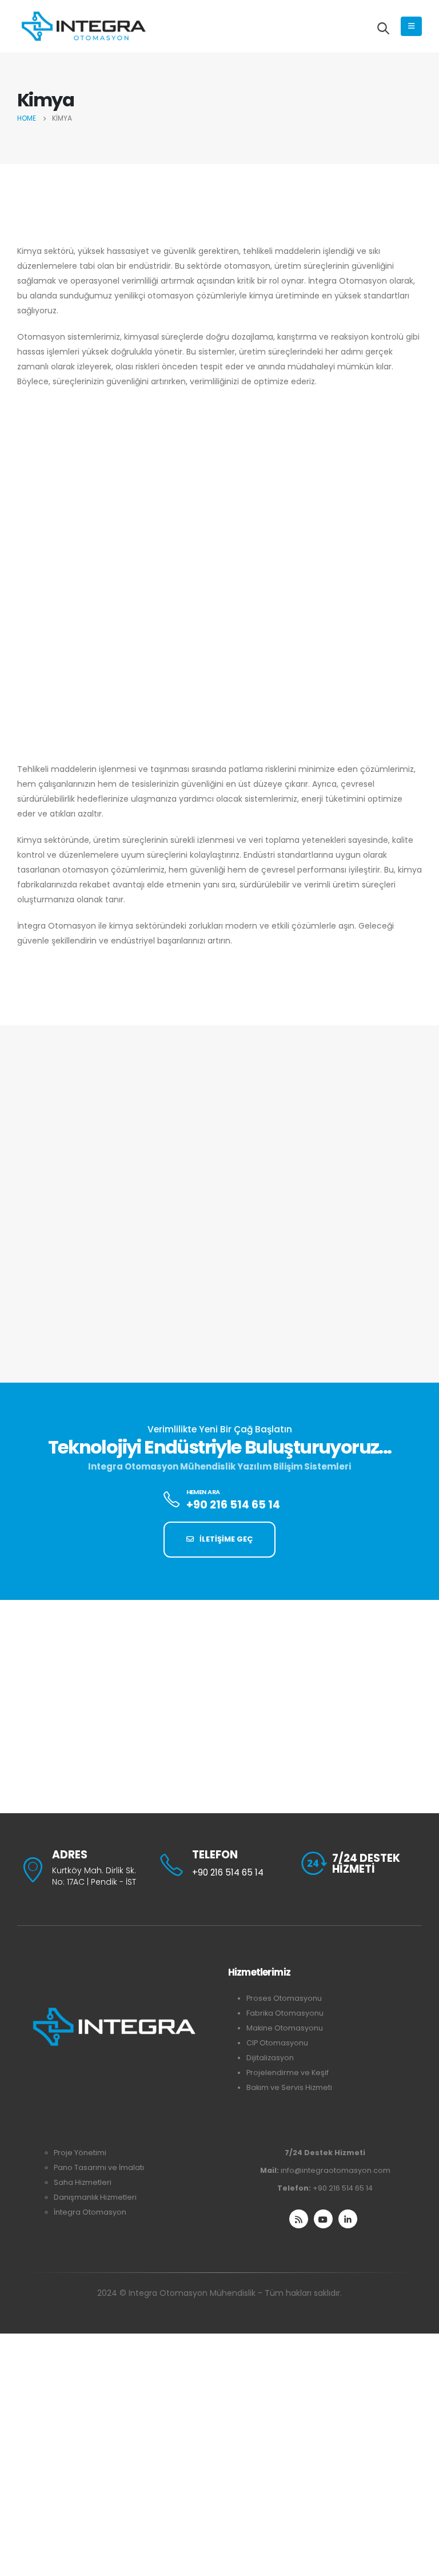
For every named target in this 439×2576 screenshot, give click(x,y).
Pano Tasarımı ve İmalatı (99, 2167)
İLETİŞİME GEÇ (225, 1539)
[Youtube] (323, 2219)
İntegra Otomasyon (90, 2212)
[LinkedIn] (348, 2219)
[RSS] (299, 2219)
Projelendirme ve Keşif (288, 2073)
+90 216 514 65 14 (343, 2188)
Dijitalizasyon (270, 2058)
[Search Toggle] (383, 28)
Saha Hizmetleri (83, 2182)
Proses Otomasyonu (284, 1998)
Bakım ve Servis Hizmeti (289, 2087)
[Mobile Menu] (411, 26)
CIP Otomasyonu (277, 2043)
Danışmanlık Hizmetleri (95, 2197)
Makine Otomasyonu (285, 2028)
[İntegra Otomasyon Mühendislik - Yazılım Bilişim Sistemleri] (83, 26)
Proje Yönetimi (80, 2153)
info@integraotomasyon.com (336, 2170)
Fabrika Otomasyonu (285, 2013)
